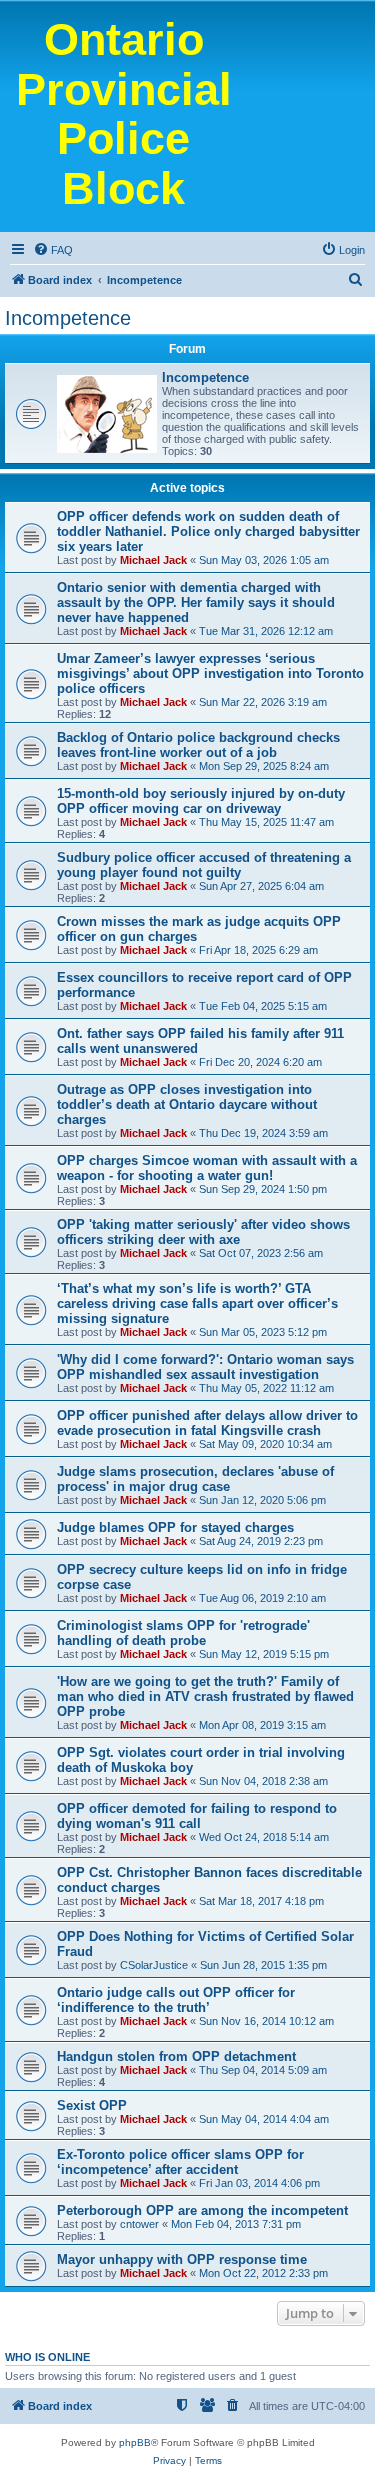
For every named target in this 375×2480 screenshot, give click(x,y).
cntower (139, 2224)
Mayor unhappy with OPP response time (182, 2259)
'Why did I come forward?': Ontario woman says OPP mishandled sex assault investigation (205, 1367)
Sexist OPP (92, 2105)
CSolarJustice (154, 1965)
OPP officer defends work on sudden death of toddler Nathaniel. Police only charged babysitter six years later (208, 531)
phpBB (135, 2442)
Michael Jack (153, 560)
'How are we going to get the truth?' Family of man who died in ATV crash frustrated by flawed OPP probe (205, 1696)
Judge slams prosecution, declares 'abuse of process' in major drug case (195, 1479)
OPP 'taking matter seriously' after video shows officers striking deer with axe (203, 1232)
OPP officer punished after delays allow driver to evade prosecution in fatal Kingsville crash (207, 1423)
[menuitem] (53, 250)
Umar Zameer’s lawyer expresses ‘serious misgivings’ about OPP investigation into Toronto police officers (210, 673)
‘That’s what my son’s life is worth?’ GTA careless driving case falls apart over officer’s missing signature (197, 1303)
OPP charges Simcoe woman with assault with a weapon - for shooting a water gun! (207, 1168)
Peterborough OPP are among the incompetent (202, 2210)
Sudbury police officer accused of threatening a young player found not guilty (204, 865)
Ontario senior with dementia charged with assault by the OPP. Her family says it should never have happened (196, 602)
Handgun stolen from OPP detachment (176, 2056)
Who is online (47, 2357)
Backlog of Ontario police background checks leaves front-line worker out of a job (198, 745)
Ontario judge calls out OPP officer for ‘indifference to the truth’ (176, 2000)
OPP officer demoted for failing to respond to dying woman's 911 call (197, 1816)
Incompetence (68, 318)
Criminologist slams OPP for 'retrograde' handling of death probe (183, 1633)
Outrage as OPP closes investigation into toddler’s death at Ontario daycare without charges (187, 1104)
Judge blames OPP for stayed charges (175, 1527)
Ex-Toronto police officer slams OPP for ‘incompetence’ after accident (180, 2162)
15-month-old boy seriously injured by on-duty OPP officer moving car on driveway (201, 801)
